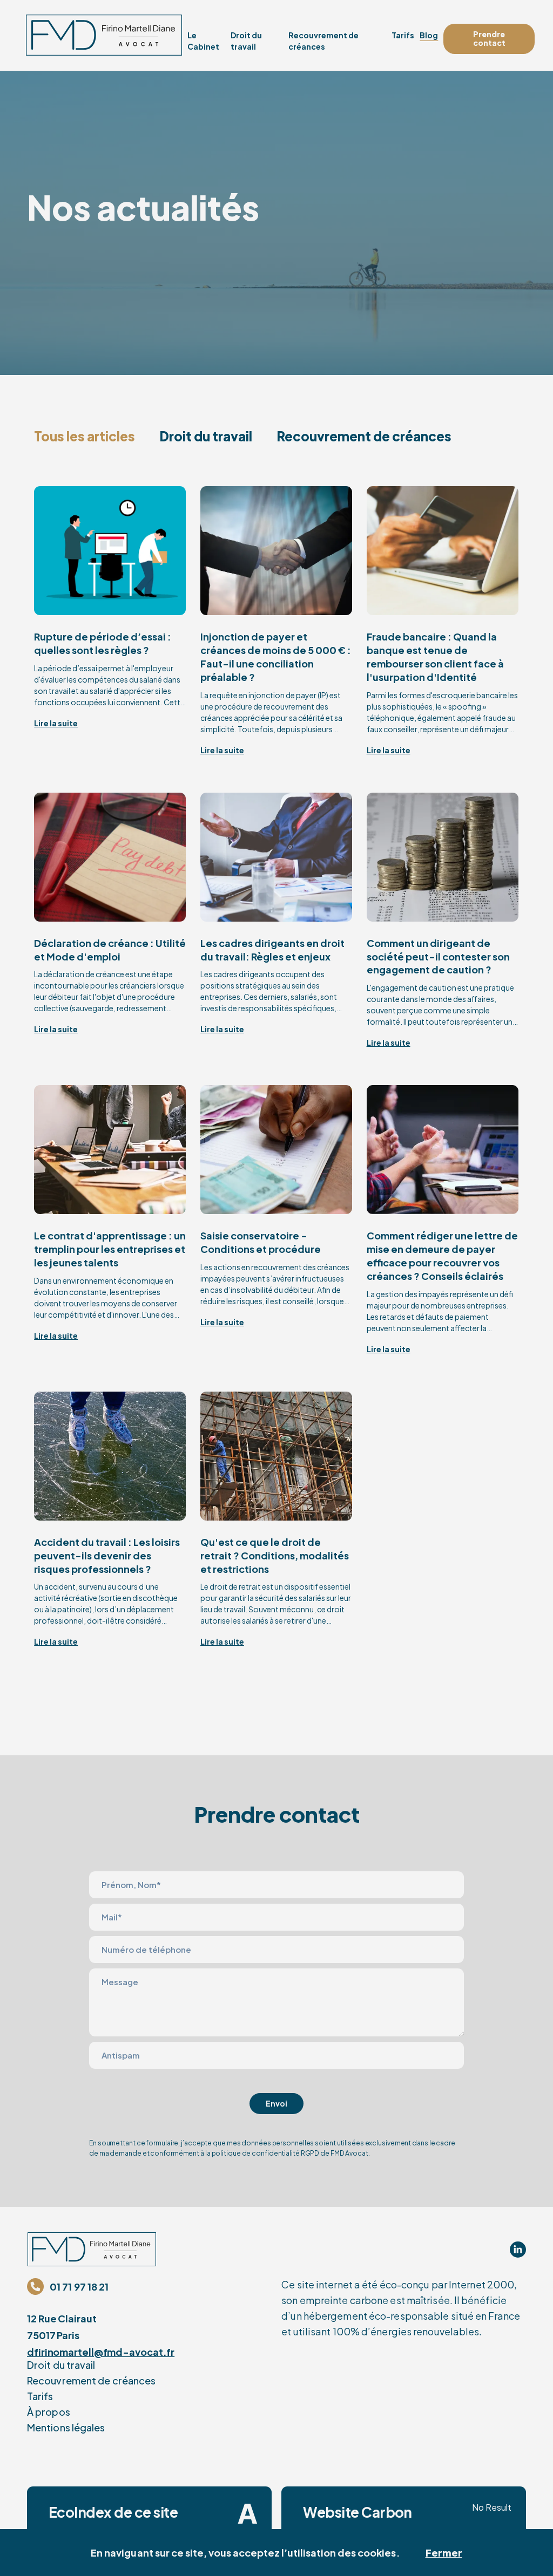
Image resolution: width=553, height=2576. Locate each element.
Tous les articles (85, 436)
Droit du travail (206, 436)
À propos (49, 2412)
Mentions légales (66, 2427)
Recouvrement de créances (364, 436)
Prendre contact (489, 38)
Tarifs (403, 35)
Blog (429, 35)
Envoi (276, 2103)
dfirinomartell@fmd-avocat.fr (101, 2352)
